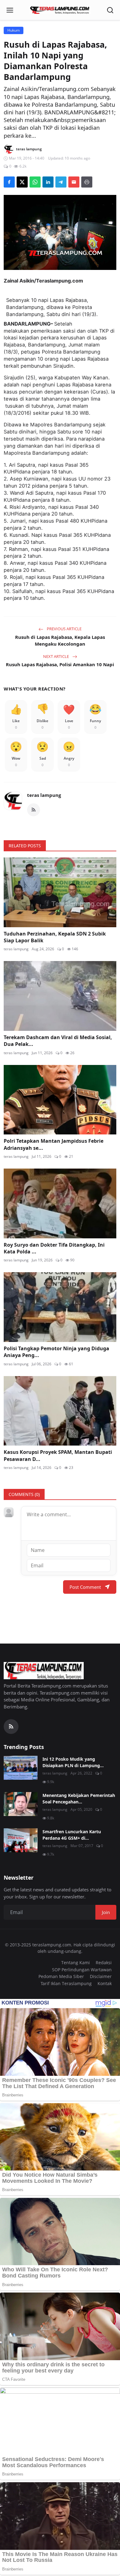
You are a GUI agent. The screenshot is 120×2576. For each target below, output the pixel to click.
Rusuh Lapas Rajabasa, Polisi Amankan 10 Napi (60, 664)
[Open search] (110, 10)
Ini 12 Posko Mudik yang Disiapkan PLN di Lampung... (73, 1762)
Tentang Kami (76, 1963)
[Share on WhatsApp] (35, 182)
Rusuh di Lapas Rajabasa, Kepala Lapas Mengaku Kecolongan (60, 641)
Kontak (105, 1983)
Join (106, 1912)
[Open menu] (10, 10)
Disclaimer (101, 1976)
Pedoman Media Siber (61, 1976)
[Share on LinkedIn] (48, 182)
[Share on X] (22, 182)
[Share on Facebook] (9, 182)
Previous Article (64, 629)
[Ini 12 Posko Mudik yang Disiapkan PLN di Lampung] (21, 1768)
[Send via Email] (74, 182)
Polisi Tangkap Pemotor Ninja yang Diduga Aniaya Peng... (56, 1352)
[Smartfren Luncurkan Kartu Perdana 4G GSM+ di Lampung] (21, 1840)
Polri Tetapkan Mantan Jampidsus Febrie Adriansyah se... (54, 1144)
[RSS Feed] (34, 810)
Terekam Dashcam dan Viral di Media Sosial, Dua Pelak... (58, 1041)
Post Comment (85, 1587)
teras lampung (44, 795)
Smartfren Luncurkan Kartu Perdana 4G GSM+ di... (72, 1835)
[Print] (87, 182)
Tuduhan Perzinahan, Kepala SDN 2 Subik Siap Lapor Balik (55, 937)
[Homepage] (60, 10)
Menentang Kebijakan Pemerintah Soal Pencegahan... (79, 1798)
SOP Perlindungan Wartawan (82, 1970)
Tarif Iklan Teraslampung (66, 1983)
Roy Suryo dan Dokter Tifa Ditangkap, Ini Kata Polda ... (54, 1248)
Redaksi (104, 1963)
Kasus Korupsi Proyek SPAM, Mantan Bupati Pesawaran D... (58, 1455)
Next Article (56, 656)
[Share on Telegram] (61, 182)
